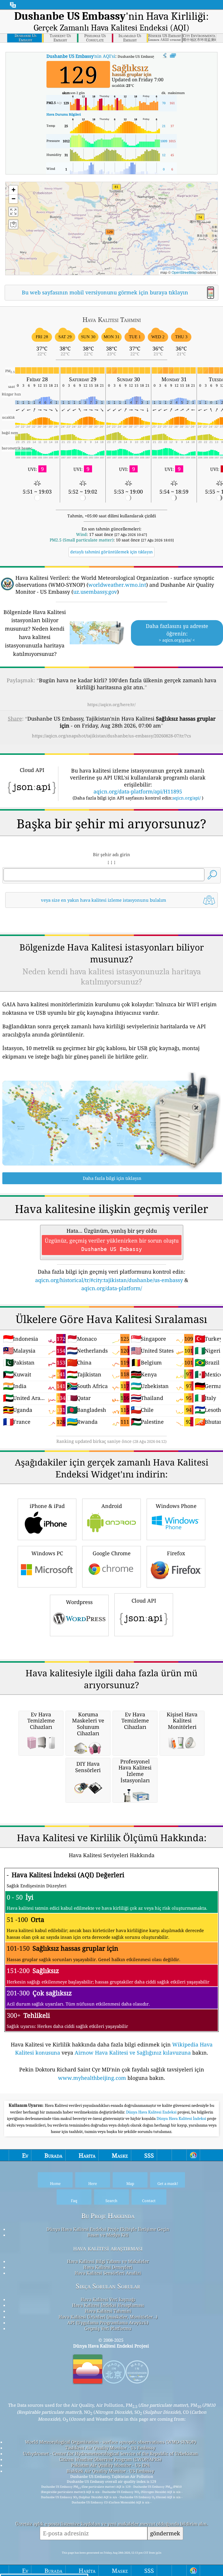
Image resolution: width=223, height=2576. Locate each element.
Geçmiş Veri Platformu (108, 2328)
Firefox (176, 1553)
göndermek (165, 2533)
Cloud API (144, 1601)
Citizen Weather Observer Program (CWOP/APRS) (110, 2459)
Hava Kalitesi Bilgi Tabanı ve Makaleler (108, 2261)
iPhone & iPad (47, 1506)
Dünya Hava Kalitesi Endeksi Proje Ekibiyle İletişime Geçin (108, 2229)
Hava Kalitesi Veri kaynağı (108, 2299)
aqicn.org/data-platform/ (112, 1288)
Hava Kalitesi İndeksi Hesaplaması (108, 2305)
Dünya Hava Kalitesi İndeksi (182, 2118)
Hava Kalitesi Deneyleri (108, 2267)
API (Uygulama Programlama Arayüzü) (108, 2323)
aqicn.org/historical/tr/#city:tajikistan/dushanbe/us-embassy (109, 1280)
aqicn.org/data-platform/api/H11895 (138, 791)
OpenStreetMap (184, 272)
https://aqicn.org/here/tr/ (111, 704)
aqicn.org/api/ (187, 798)
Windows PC (47, 1553)
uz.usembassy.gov (95, 592)
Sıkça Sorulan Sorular (108, 2286)
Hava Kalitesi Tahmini (108, 2311)
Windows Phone (176, 1506)
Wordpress (79, 1602)
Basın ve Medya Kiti (108, 2235)
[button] (110, 235)
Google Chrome (112, 1553)
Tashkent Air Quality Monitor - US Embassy (110, 2448)
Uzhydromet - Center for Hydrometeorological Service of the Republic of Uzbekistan (110, 2453)
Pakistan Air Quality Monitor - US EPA (110, 2465)
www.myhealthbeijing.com (92, 2078)
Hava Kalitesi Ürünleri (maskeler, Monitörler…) (108, 2317)
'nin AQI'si (81, 56)
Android (112, 1506)
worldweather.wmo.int (117, 585)
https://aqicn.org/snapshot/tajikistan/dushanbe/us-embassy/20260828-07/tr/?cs (111, 736)
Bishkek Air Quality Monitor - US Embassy (110, 2471)
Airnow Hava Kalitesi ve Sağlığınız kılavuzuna (133, 2053)
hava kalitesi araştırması (108, 2248)
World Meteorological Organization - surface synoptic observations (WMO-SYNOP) (110, 2442)
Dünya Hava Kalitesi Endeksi (152, 2112)
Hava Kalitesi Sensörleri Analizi (108, 2273)
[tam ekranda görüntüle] (173, 56)
